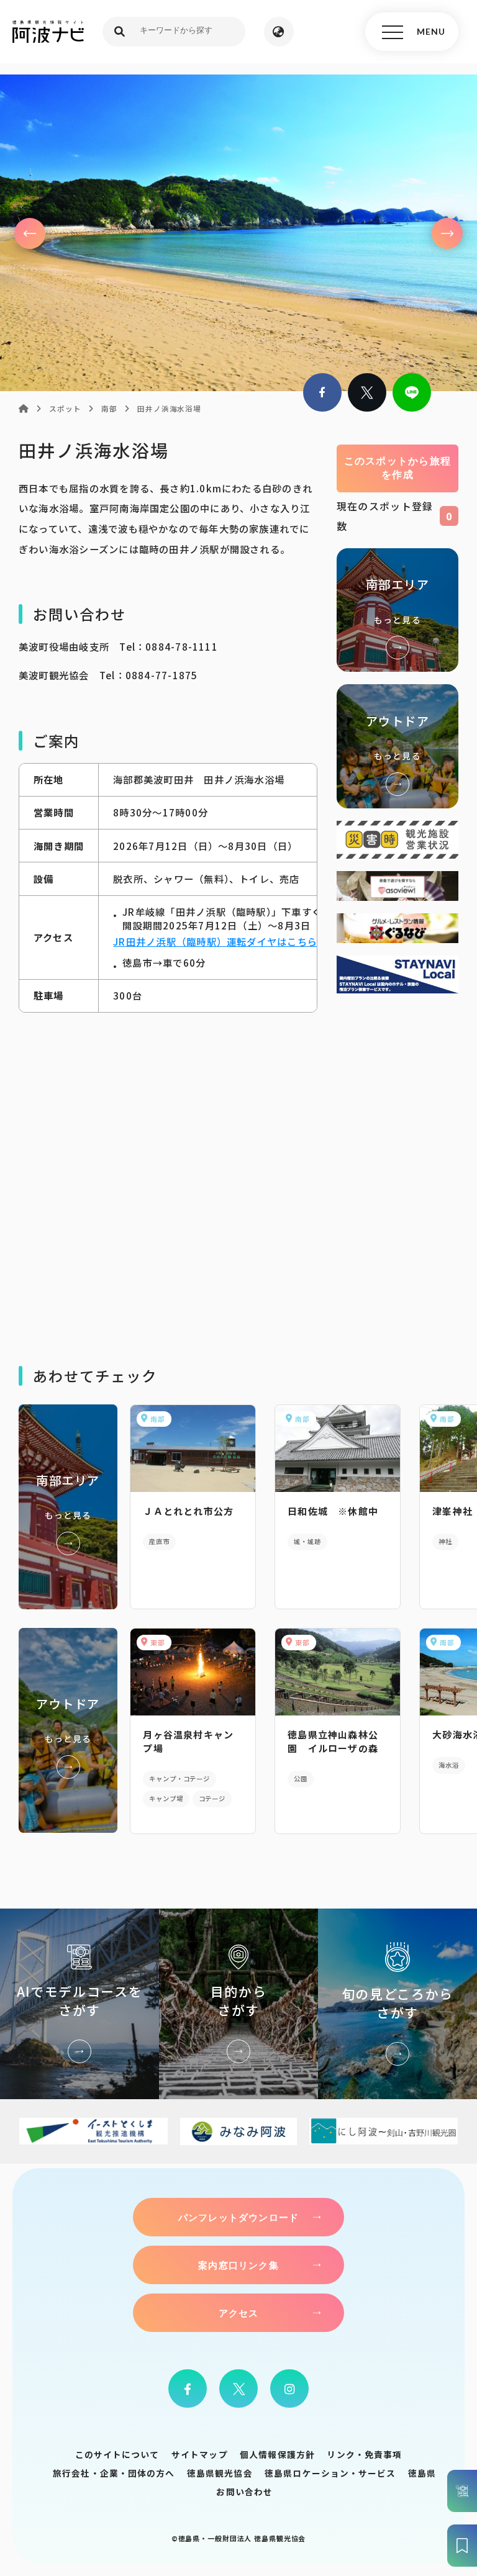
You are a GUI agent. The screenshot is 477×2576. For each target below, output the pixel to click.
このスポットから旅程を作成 (398, 468)
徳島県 (422, 2473)
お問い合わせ (244, 2492)
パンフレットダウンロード (238, 2217)
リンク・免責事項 (364, 2454)
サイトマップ (200, 2454)
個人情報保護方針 (277, 2454)
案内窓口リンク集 (238, 2265)
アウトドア (397, 746)
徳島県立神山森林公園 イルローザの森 (333, 1741)
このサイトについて (117, 2454)
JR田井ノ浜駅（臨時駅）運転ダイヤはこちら (215, 941)
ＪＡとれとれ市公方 (188, 1511)
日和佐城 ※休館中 (333, 1511)
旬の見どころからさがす (397, 2004)
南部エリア (397, 610)
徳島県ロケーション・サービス (330, 2473)
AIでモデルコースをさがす (79, 2004)
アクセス (239, 2313)
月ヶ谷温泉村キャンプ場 (188, 1741)
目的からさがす (238, 2004)
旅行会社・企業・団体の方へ (114, 2473)
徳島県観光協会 (220, 2473)
